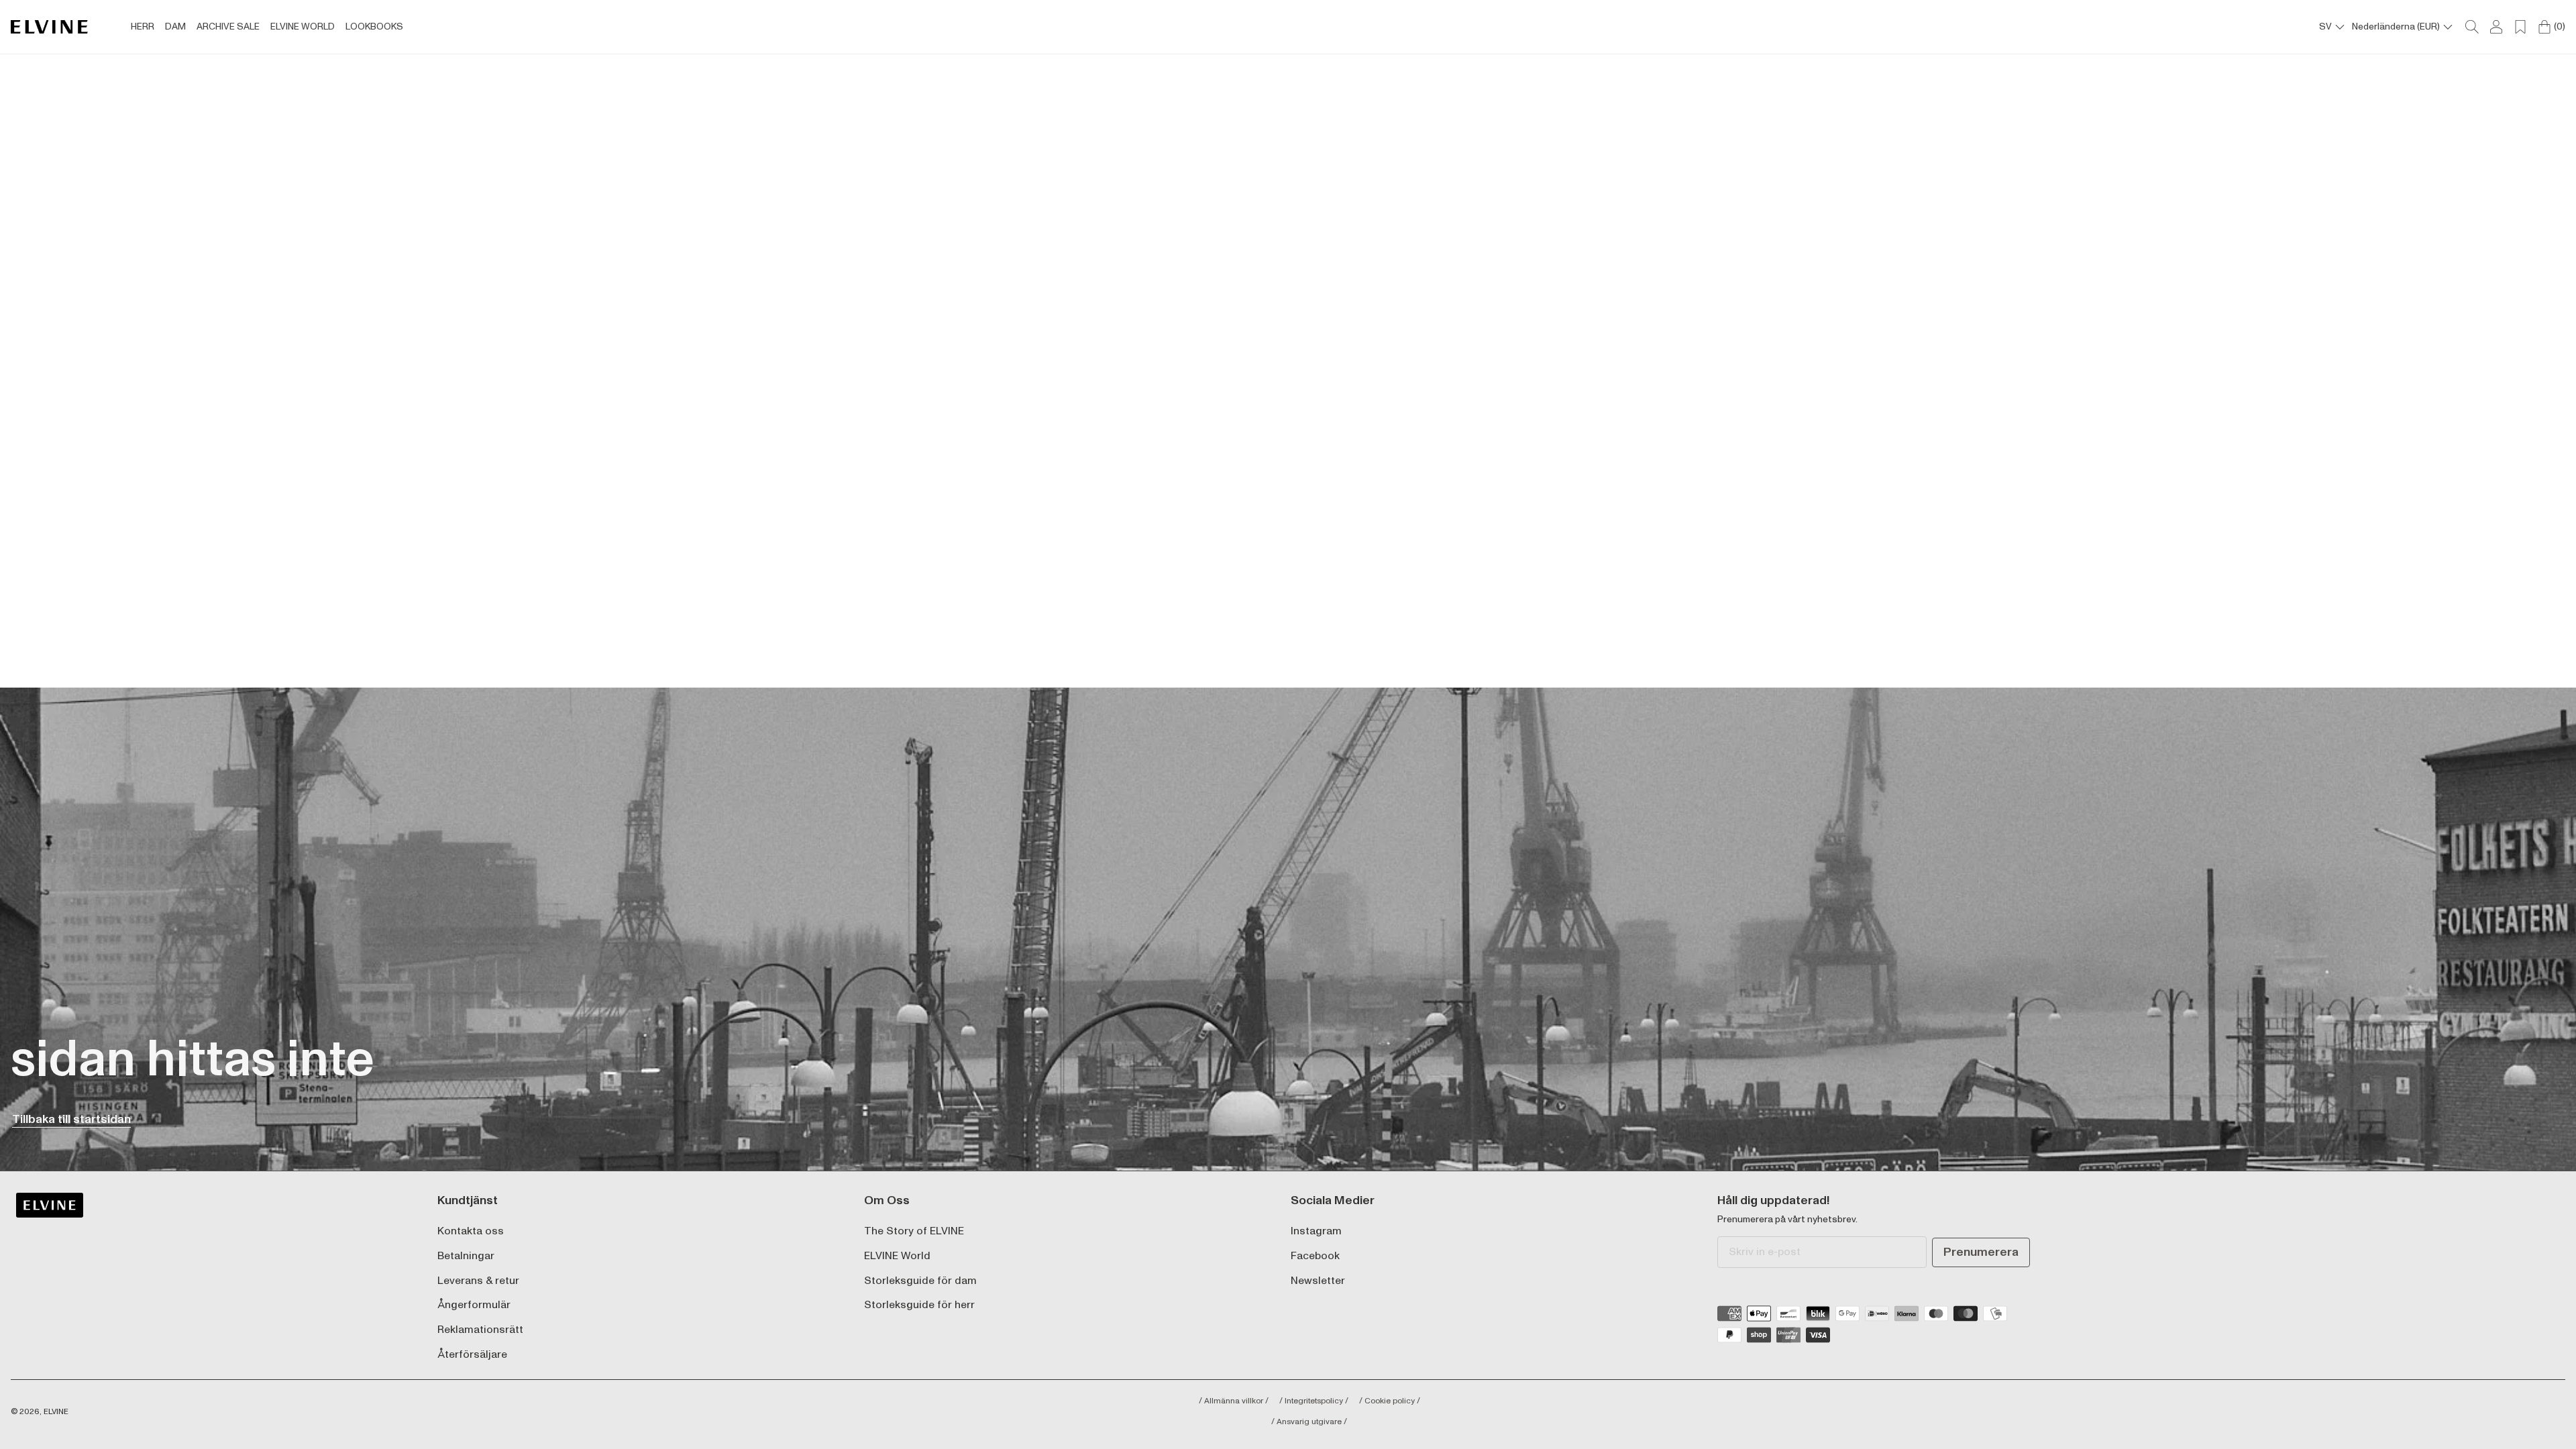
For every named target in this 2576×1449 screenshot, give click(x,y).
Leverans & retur (478, 1281)
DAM (175, 27)
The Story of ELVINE (914, 1231)
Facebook (1315, 1256)
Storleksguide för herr (919, 1305)
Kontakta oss (471, 1231)
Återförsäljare (472, 1355)
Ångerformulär (474, 1305)
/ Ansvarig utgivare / (1309, 1422)
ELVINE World (897, 1256)
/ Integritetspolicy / (1314, 1401)
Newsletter (1318, 1281)
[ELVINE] (49, 27)
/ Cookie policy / (1390, 1401)
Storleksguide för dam (920, 1281)
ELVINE (56, 1412)
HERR (143, 27)
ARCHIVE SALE (228, 27)
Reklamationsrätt (480, 1330)
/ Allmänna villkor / (1234, 1401)
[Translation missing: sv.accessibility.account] (2496, 27)
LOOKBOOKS (374, 27)
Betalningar (466, 1256)
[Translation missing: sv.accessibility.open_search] (2472, 27)
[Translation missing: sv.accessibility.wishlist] (2520, 27)
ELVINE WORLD (303, 27)
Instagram (1316, 1231)
